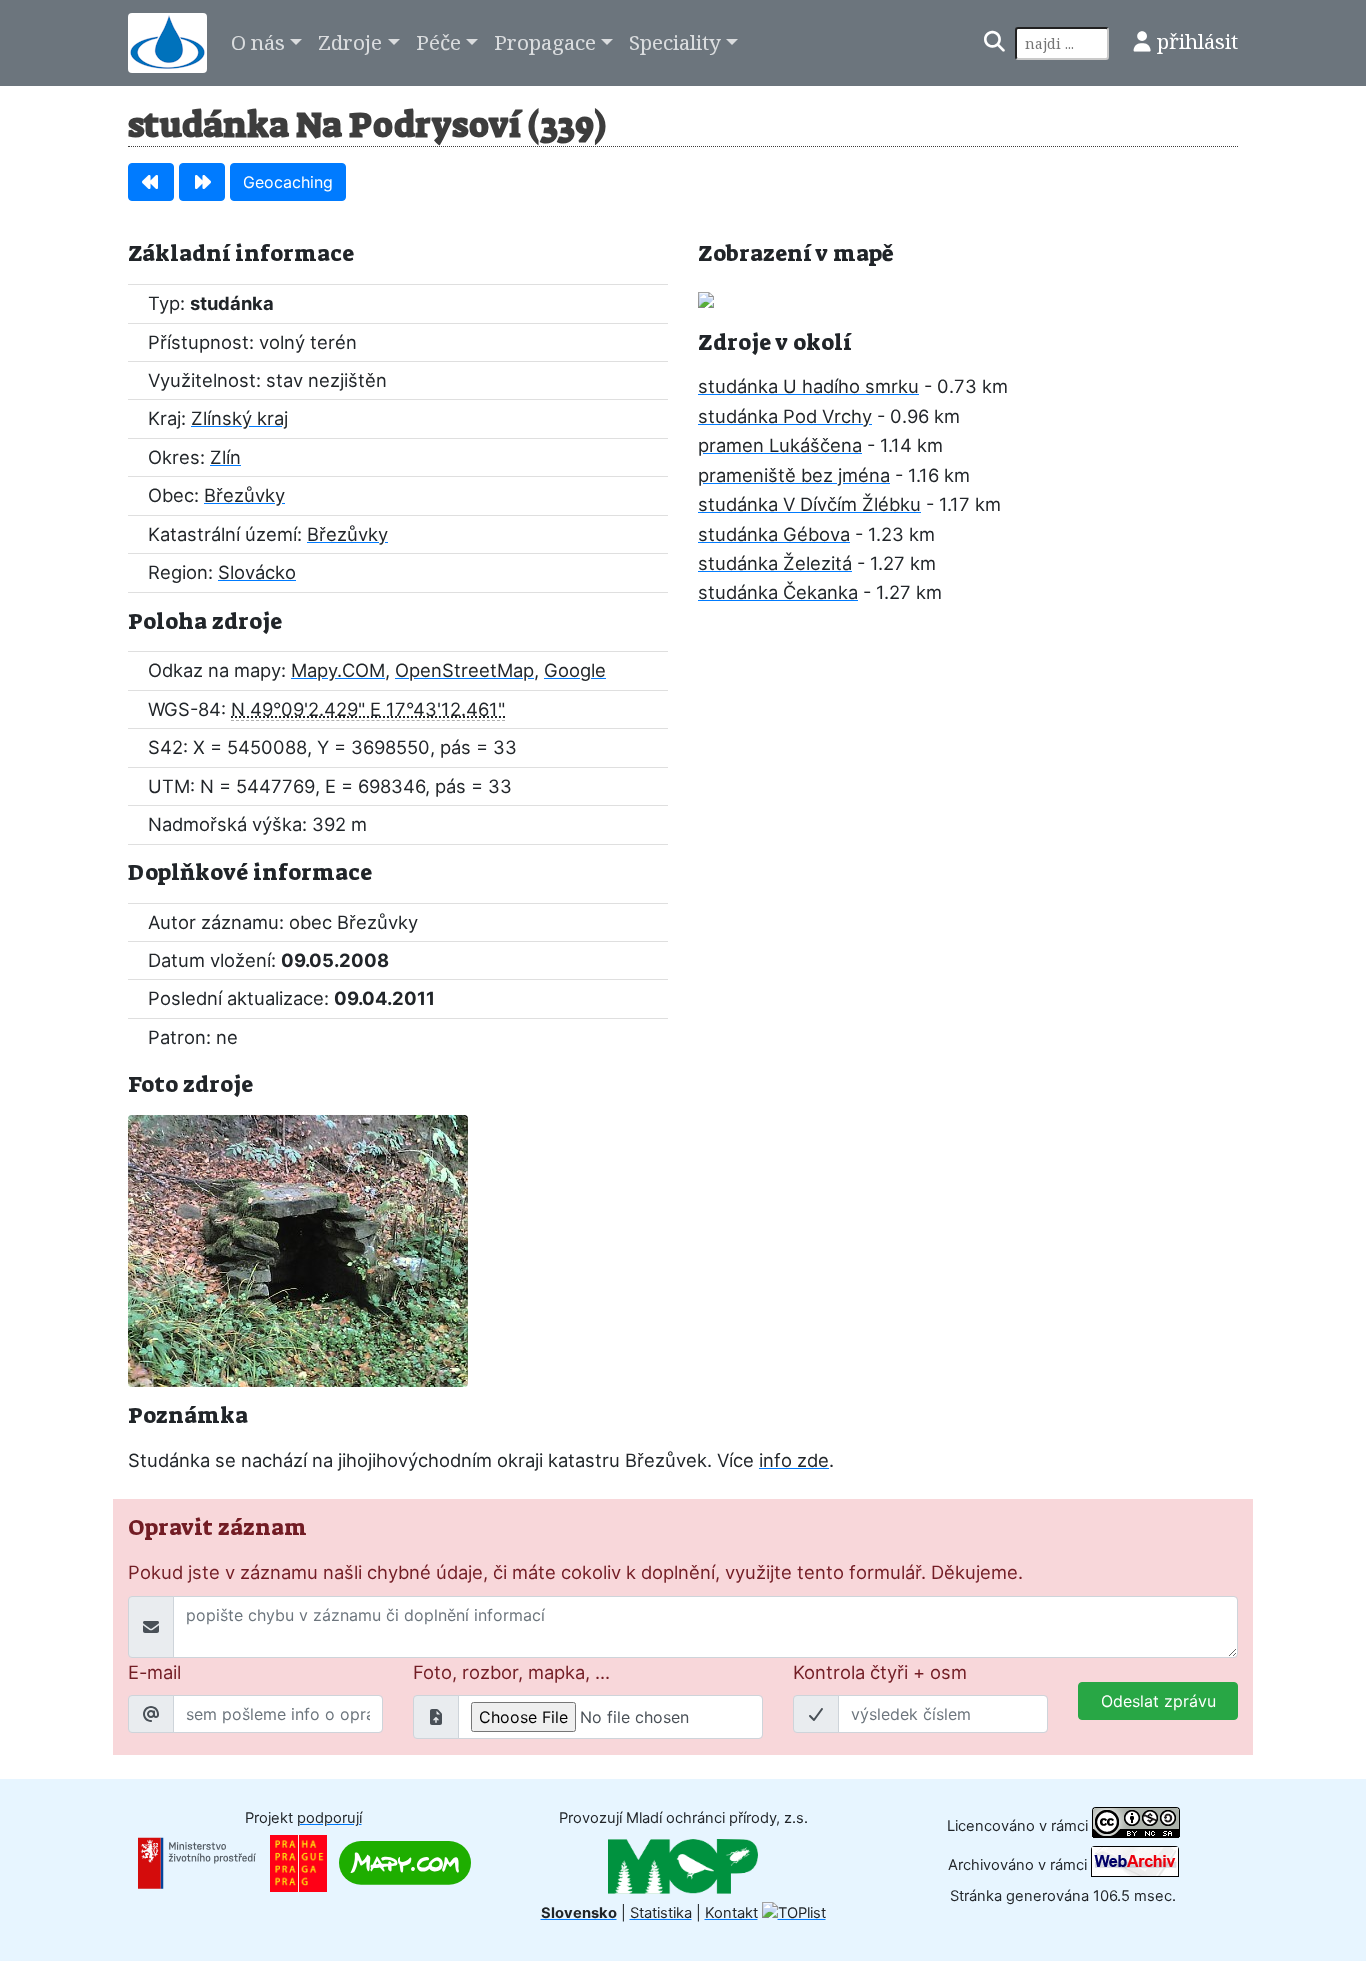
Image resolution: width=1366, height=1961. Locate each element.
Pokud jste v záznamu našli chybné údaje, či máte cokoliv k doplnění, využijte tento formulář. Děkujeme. (575, 1572)
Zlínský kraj (239, 418)
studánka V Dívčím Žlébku (809, 504)
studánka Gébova (774, 534)
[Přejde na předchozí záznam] (151, 182)
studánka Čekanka (778, 592)
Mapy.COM (338, 670)
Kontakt (731, 1913)
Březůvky (244, 495)
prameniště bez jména (794, 475)
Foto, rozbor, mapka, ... (511, 1672)
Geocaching (288, 182)
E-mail (154, 1672)
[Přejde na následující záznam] (202, 182)
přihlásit (1197, 41)
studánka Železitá (775, 563)
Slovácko (257, 572)
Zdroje (350, 42)
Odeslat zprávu (1158, 1701)
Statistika (661, 1913)
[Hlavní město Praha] (298, 1862)
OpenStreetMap (464, 670)
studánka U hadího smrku (808, 386)
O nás (258, 42)
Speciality (675, 42)
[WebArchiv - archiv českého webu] (1135, 1865)
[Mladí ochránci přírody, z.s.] (683, 1865)
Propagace (545, 42)
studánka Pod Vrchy (785, 416)
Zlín (225, 457)
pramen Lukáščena (780, 445)
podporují (329, 1818)
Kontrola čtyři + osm (880, 1672)
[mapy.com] (405, 1862)
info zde (794, 1460)
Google (575, 670)
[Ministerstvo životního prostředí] (197, 1862)
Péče (438, 42)
